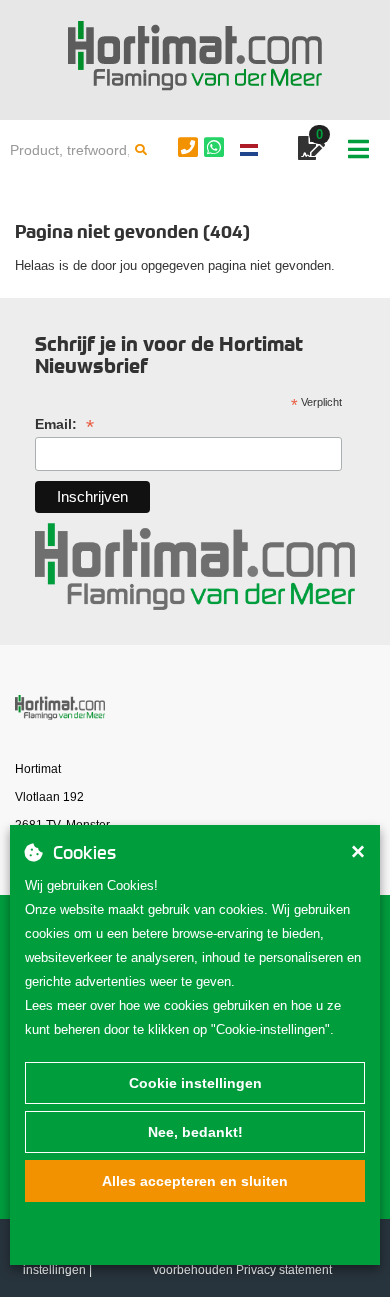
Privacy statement (284, 1270)
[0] (311, 151)
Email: (64, 424)
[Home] (195, 56)
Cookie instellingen (195, 1083)
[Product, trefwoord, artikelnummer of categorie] (141, 150)
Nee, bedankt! (195, 1132)
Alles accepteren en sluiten (195, 1181)
